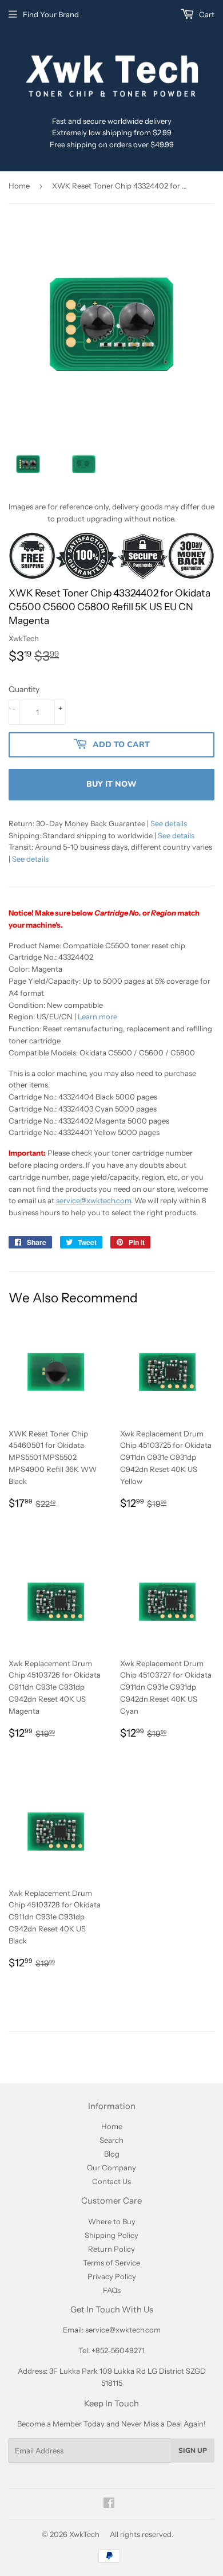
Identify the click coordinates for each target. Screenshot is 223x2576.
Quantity (24, 689)
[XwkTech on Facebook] (109, 2504)
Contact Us (111, 2181)
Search (111, 2140)
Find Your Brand (51, 14)
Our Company (111, 2167)
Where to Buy (112, 2221)
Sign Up (193, 2451)
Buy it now (111, 784)
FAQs (112, 2290)
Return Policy (111, 2249)
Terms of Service (111, 2263)
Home (19, 186)
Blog (112, 2154)
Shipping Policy (111, 2235)
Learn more (97, 1016)
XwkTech (84, 2534)
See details (169, 823)
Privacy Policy (112, 2276)
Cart (206, 14)
